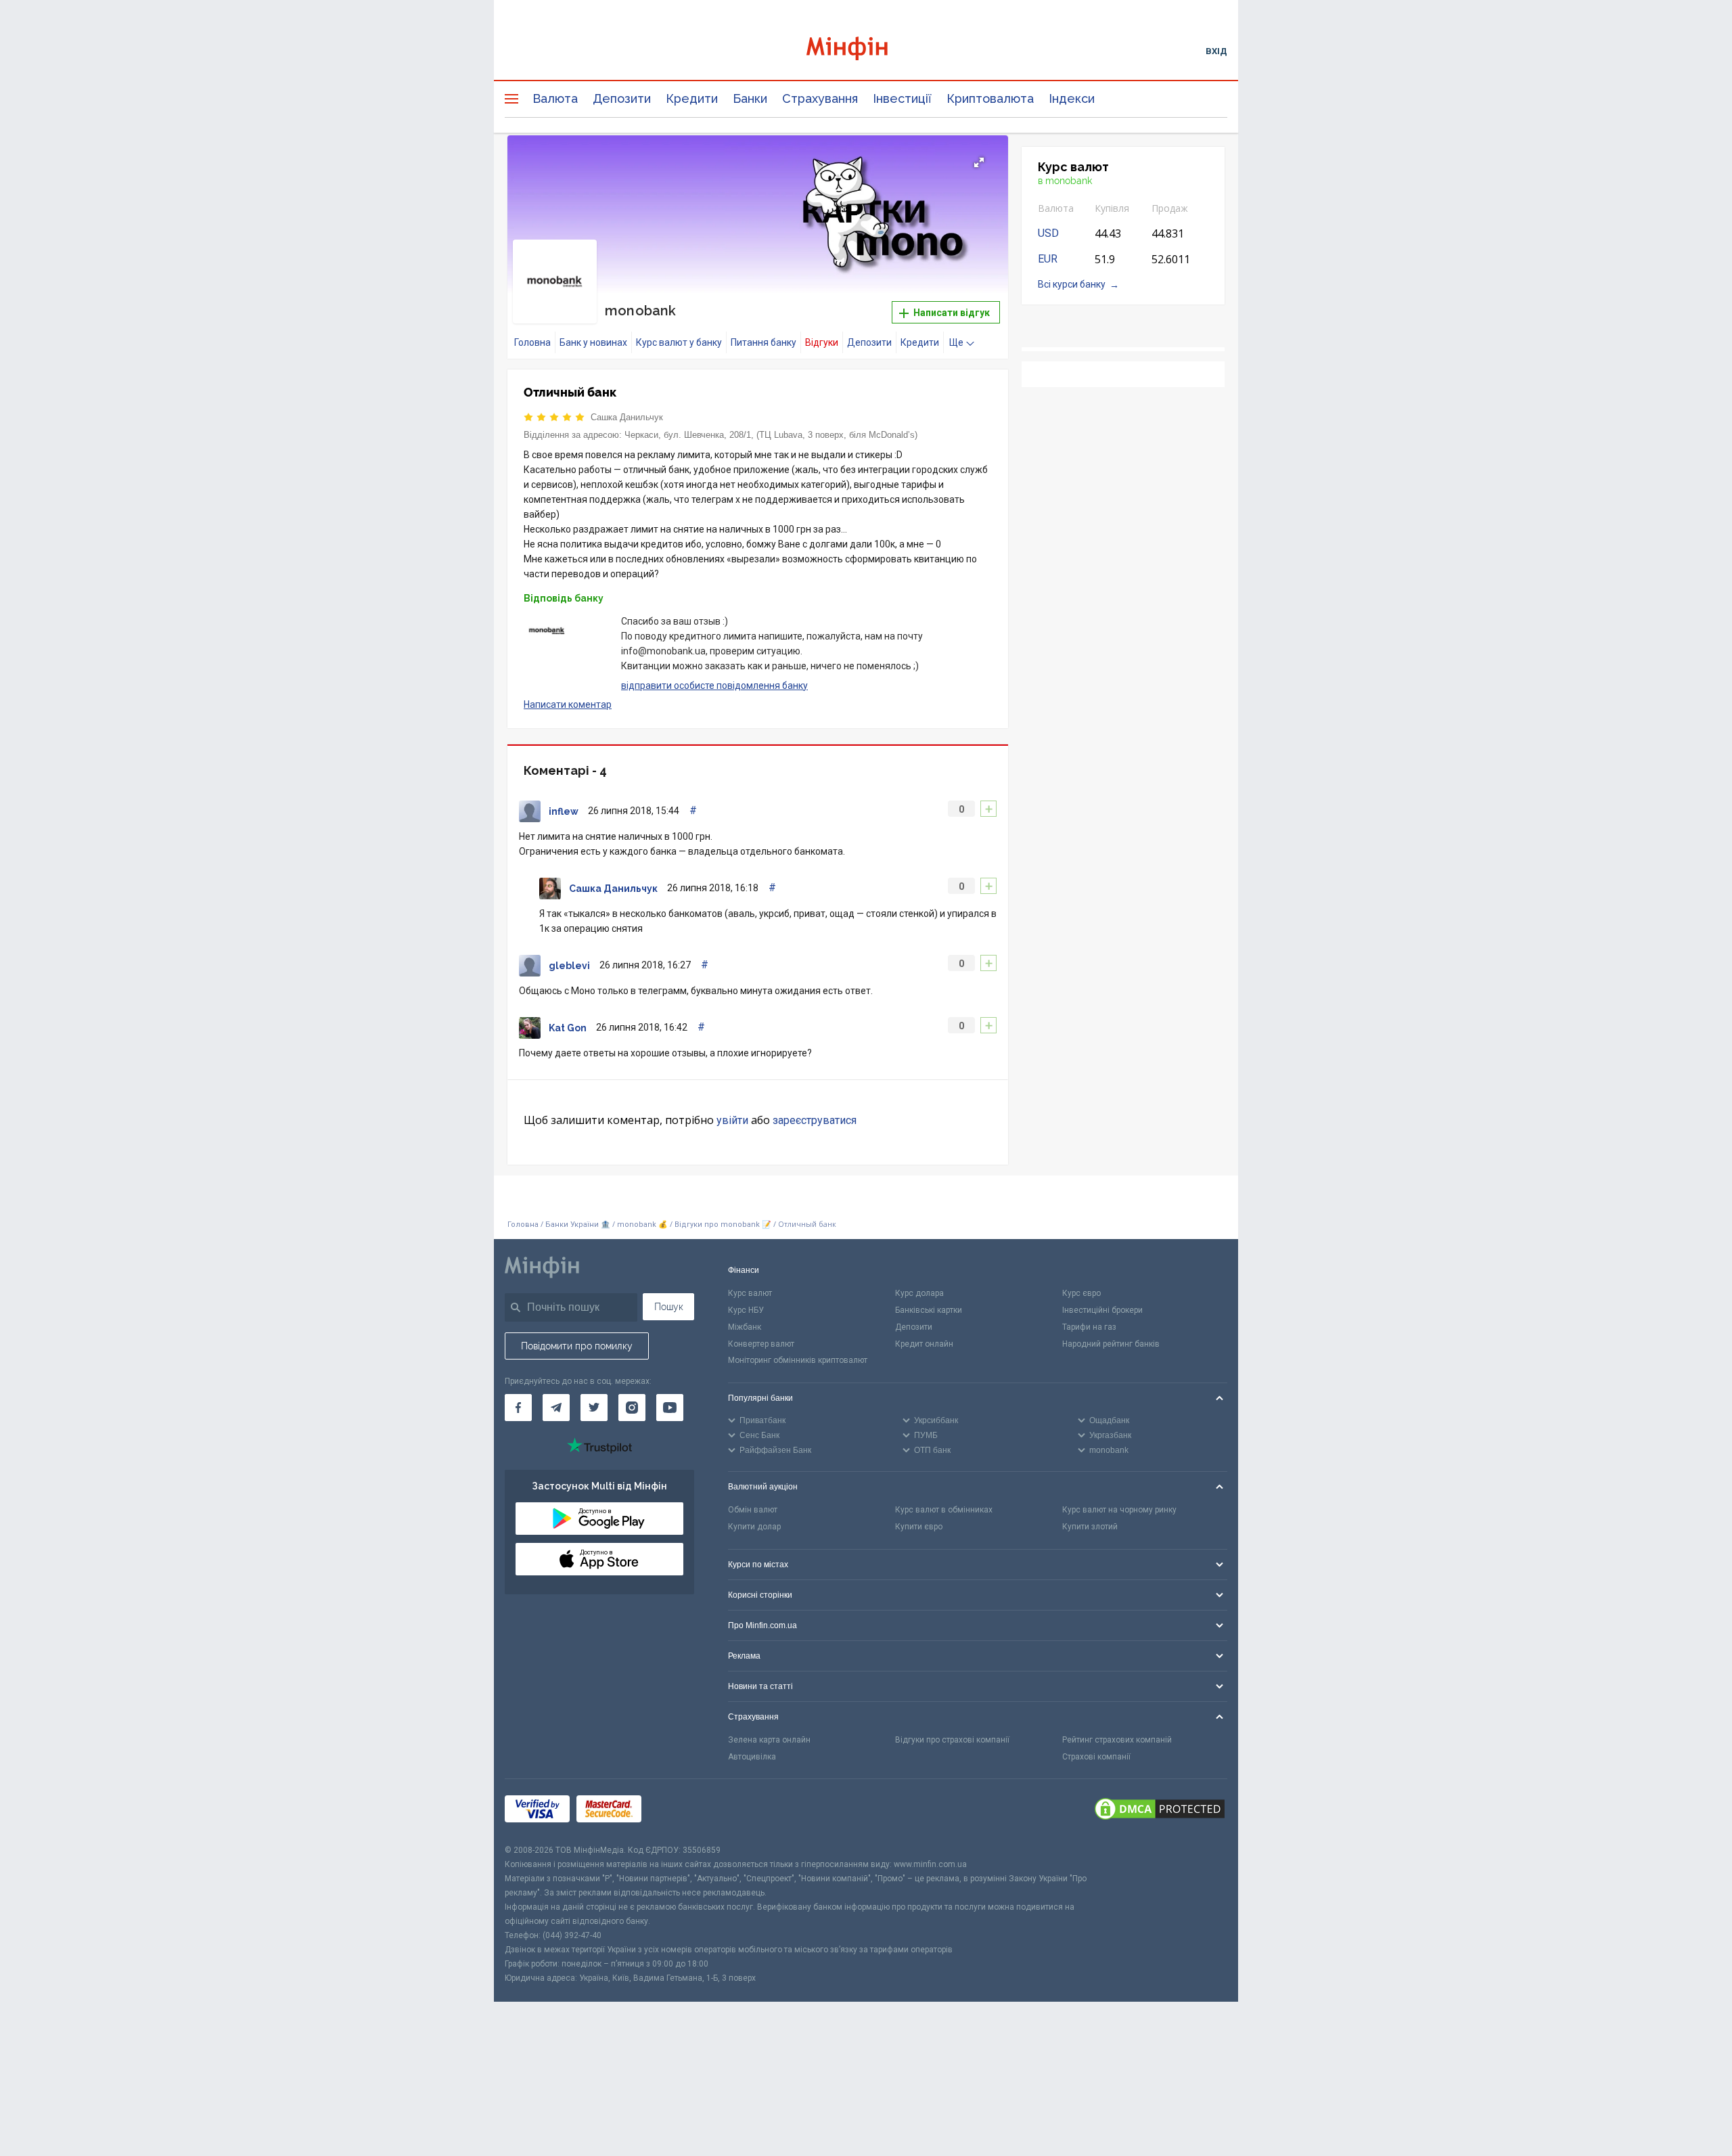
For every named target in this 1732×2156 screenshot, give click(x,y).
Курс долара (919, 1293)
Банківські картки (929, 1310)
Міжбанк (745, 1327)
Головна (532, 342)
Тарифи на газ (1089, 1327)
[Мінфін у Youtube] (670, 1408)
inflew (564, 811)
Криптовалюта (990, 98)
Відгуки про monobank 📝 (724, 1225)
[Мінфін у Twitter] (594, 1408)
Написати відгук (951, 313)
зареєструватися (815, 1120)
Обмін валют (753, 1510)
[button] (979, 162)
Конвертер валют (761, 1344)
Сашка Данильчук (627, 417)
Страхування (820, 98)
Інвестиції (902, 98)
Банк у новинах (593, 342)
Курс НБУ (746, 1310)
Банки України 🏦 (579, 1225)
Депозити (622, 98)
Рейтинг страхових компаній (1117, 1740)
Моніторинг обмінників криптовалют (798, 1360)
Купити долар (754, 1527)
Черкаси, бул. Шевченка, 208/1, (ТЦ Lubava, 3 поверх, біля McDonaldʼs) (771, 435)
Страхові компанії (1096, 1757)
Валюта (555, 98)
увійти (732, 1120)
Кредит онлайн (924, 1344)
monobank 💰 (642, 1225)
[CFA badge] (678, 1811)
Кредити (692, 98)
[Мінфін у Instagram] (632, 1408)
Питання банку (764, 342)
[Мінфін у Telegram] (556, 1408)
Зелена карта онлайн (769, 1740)
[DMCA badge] (1160, 1811)
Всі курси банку (1072, 284)
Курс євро (1081, 1293)
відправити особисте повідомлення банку (714, 686)
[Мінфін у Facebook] (518, 1408)
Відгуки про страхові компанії (952, 1740)
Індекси (1072, 98)
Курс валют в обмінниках (944, 1510)
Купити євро (919, 1527)
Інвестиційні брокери (1102, 1310)
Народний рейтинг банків (1111, 1344)
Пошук (669, 1307)
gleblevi (569, 966)
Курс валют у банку (679, 342)
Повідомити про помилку (577, 1346)
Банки (750, 98)
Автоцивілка (752, 1757)
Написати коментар (568, 704)
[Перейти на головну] (866, 50)
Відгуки (822, 342)
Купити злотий (1090, 1527)
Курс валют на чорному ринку (1119, 1510)
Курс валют (750, 1293)
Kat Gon (568, 1028)
